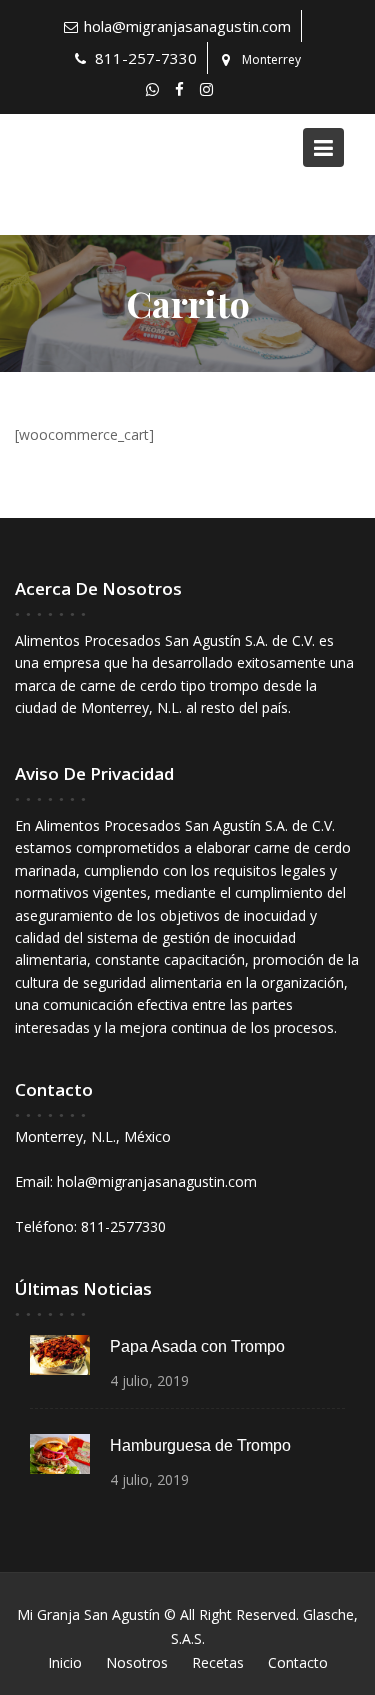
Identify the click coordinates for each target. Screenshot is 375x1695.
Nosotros (137, 1662)
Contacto (298, 1662)
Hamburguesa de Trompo (200, 1445)
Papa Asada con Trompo (197, 1346)
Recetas (218, 1662)
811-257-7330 (146, 58)
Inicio (65, 1662)
